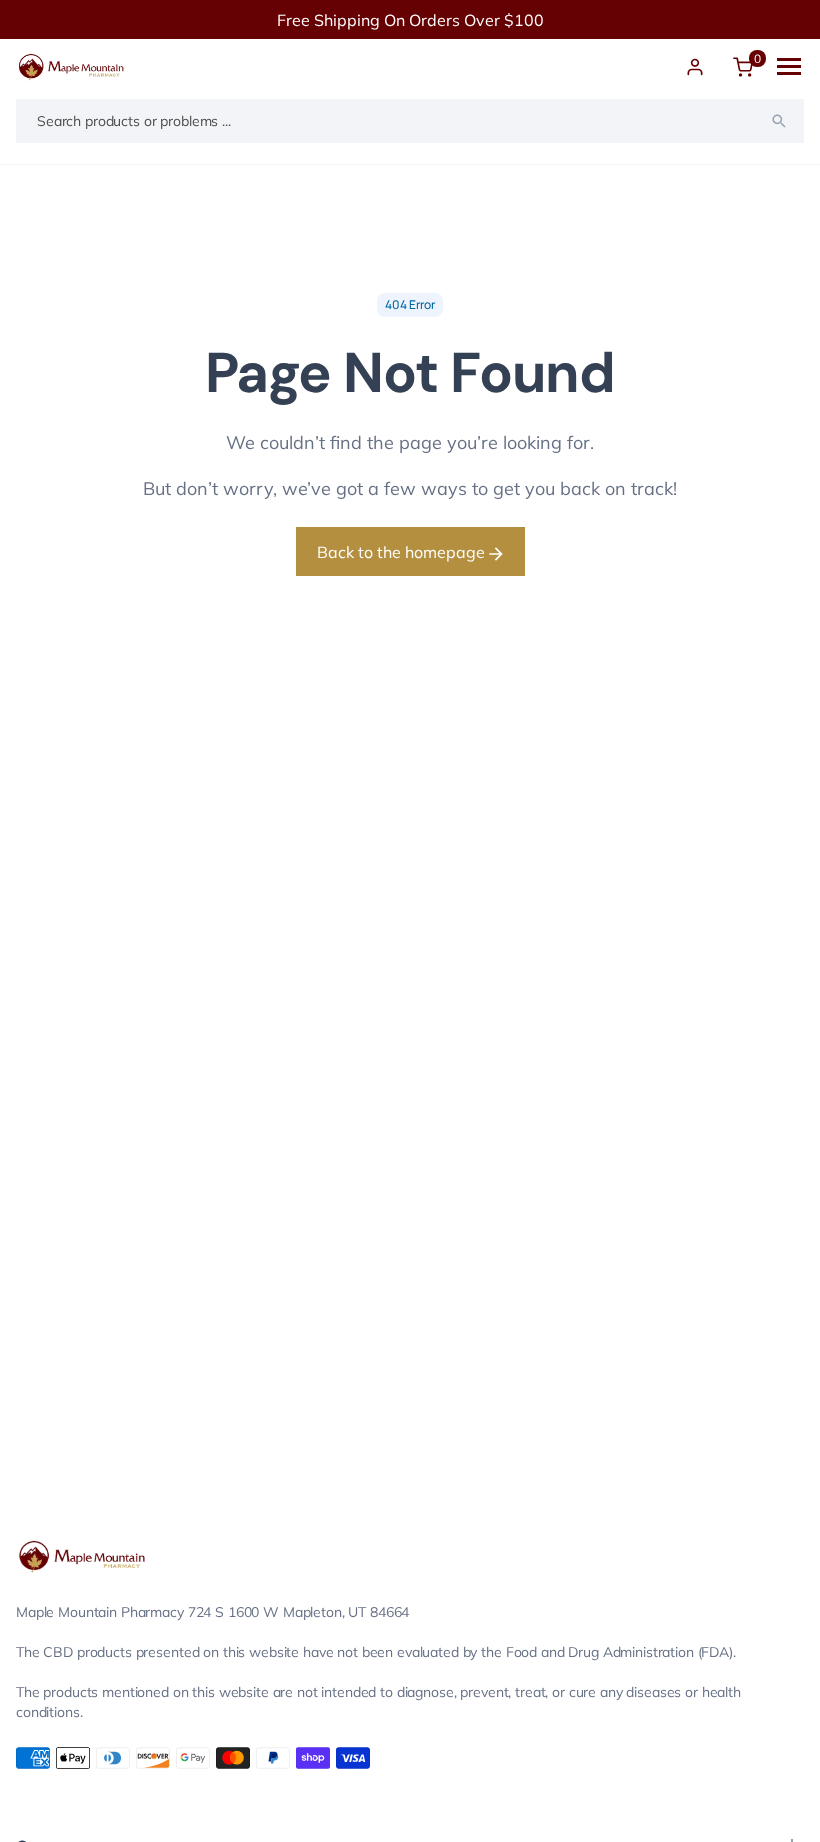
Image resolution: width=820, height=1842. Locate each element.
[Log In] (695, 67)
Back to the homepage (403, 552)
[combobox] (410, 121)
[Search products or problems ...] (779, 121)
